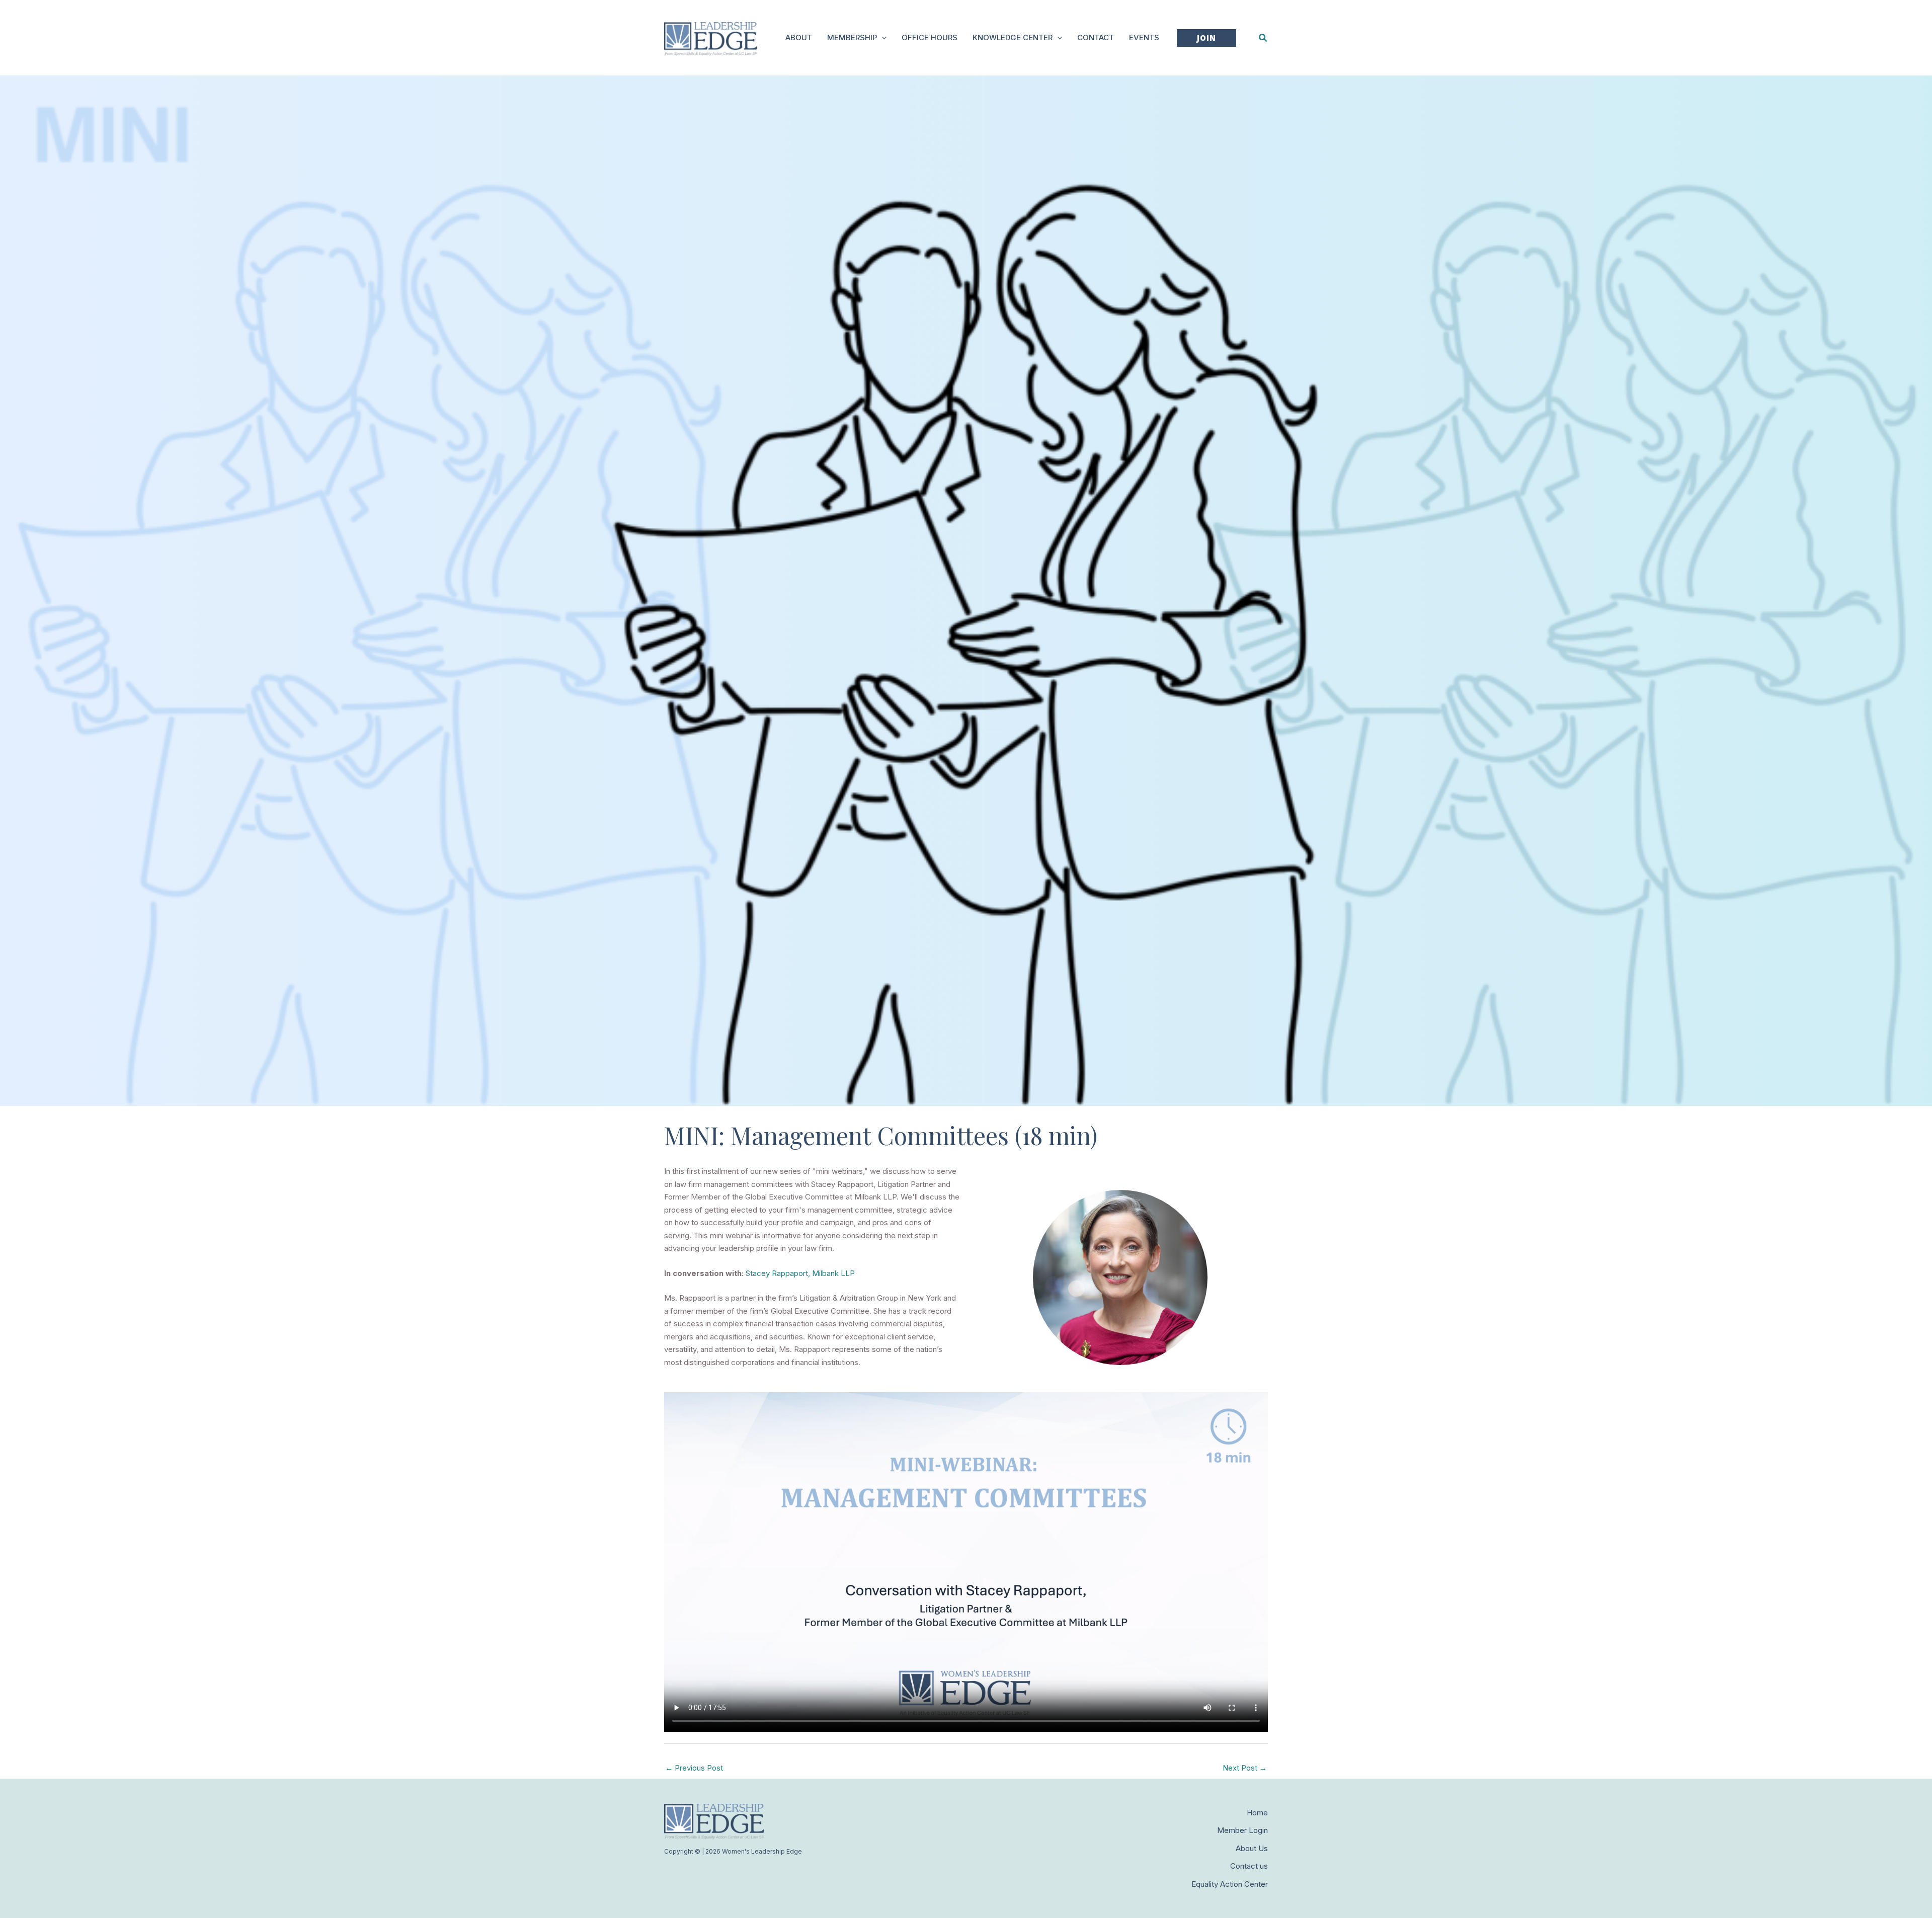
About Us (1252, 1848)
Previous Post (694, 1768)
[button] (882, 38)
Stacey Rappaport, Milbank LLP (800, 1273)
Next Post (1245, 1768)
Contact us (1249, 1866)
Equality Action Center (1230, 1884)
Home (1257, 1813)
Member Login (1242, 1830)
